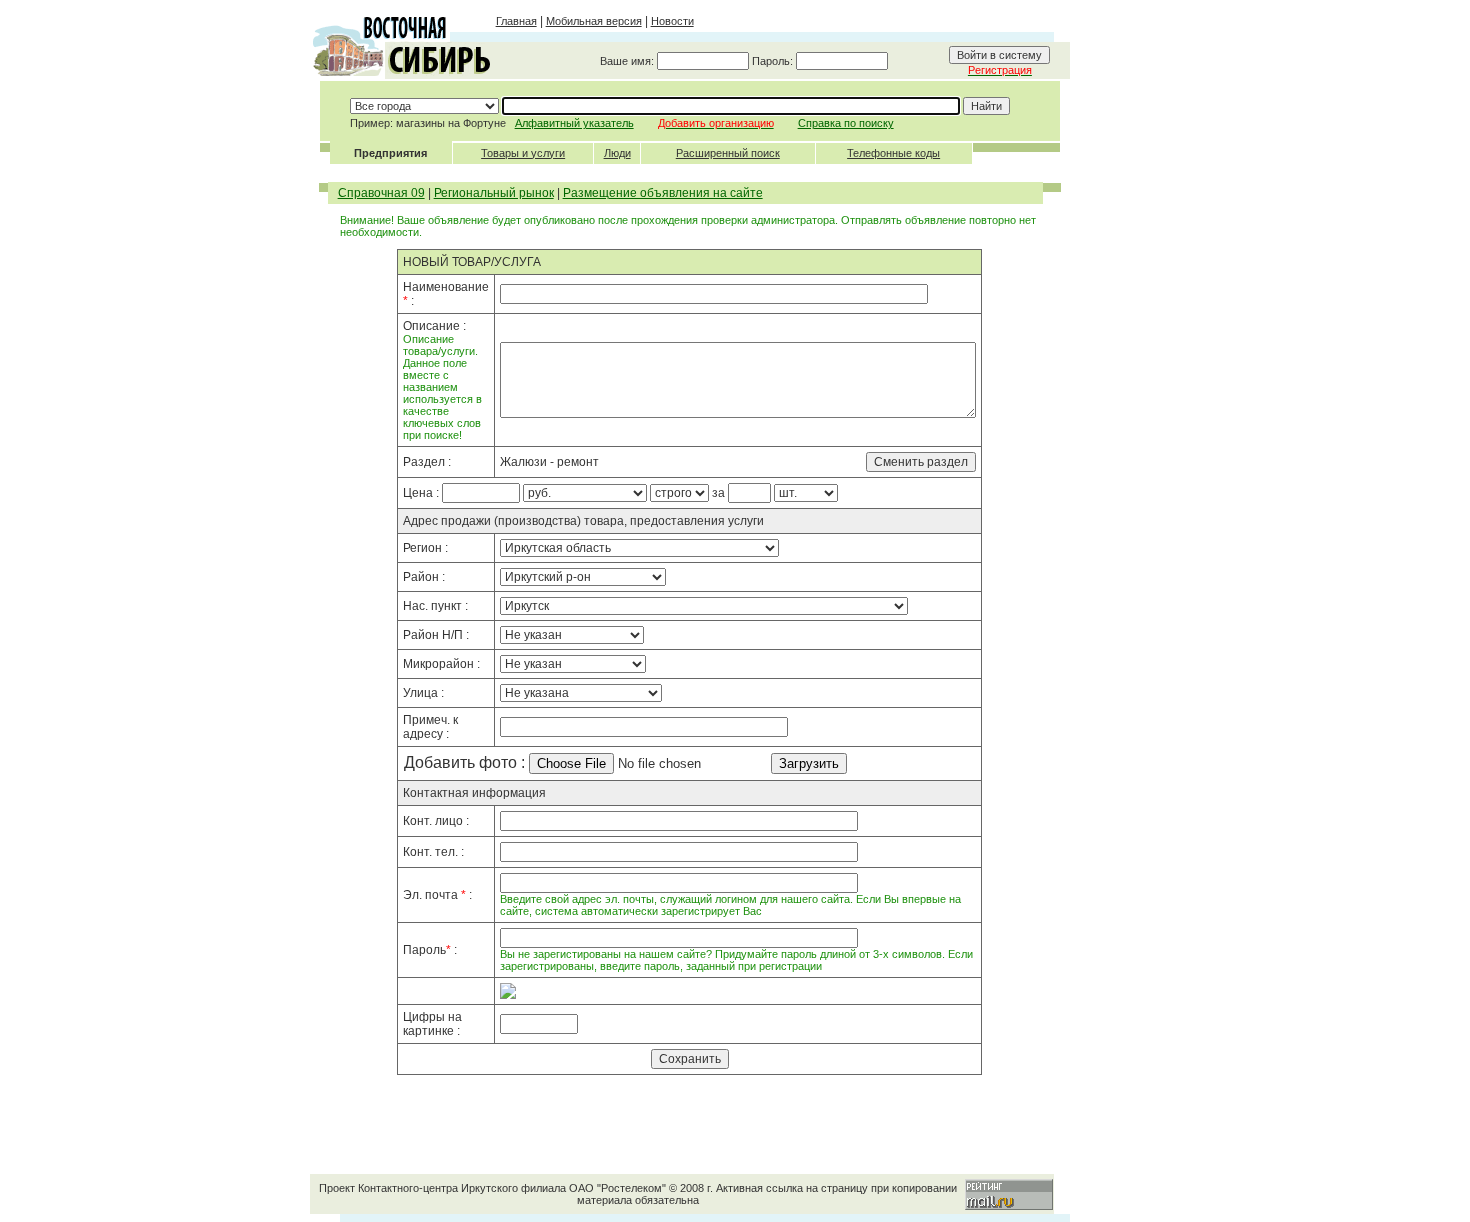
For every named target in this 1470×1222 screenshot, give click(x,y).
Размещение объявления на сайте (663, 193)
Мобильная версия (594, 21)
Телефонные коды (893, 153)
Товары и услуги (523, 153)
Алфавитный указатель (574, 123)
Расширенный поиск (728, 153)
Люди (617, 153)
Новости (672, 21)
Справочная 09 (381, 193)
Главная (516, 21)
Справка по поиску (846, 123)
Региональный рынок (494, 193)
